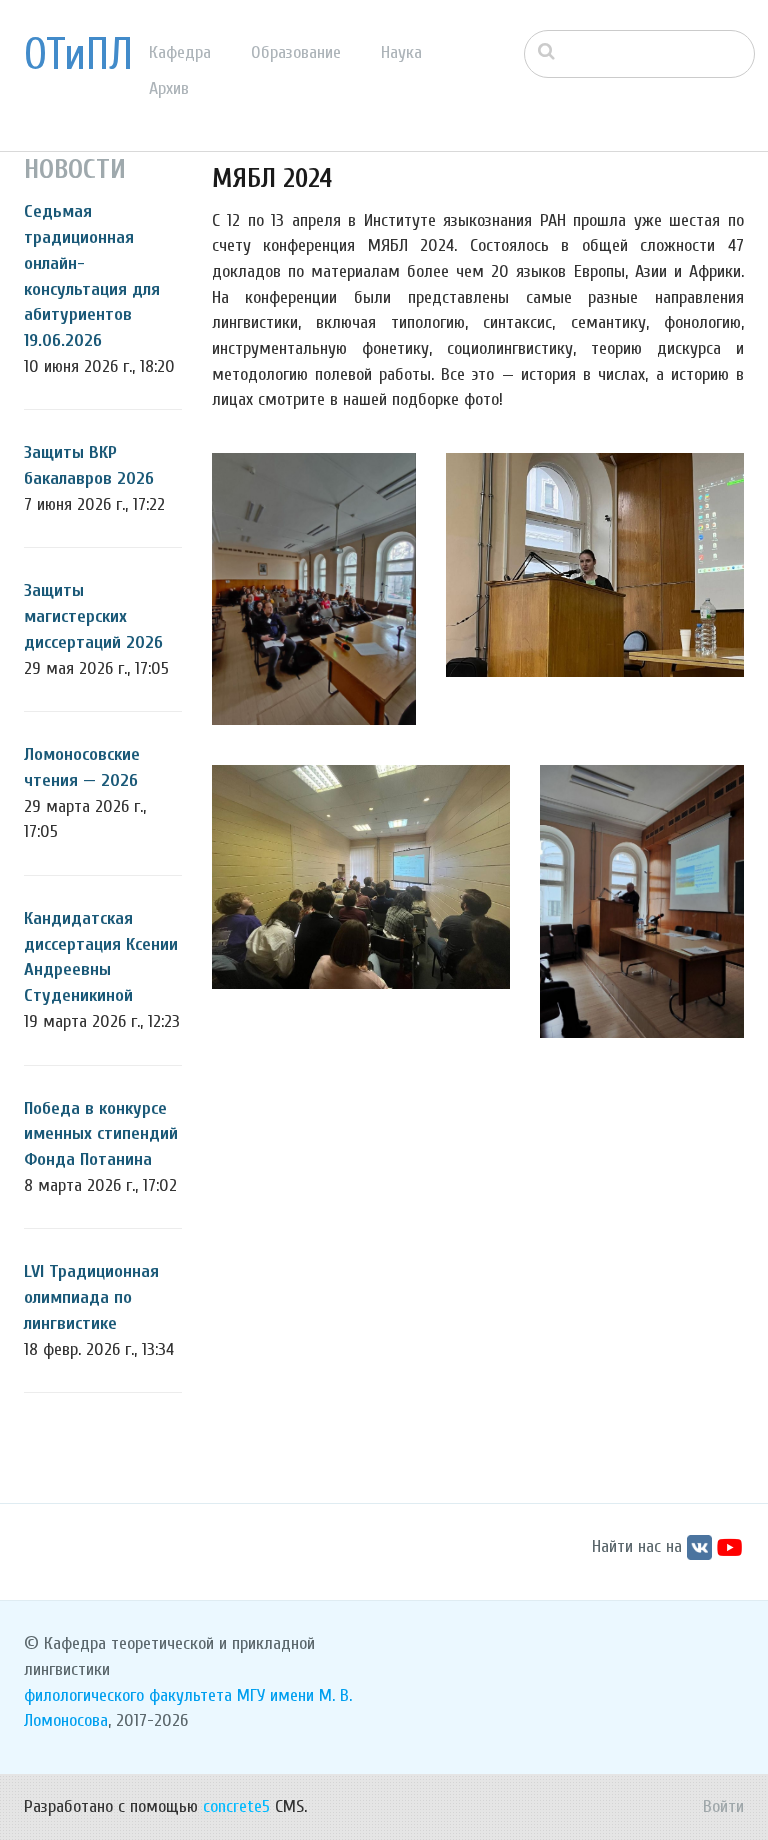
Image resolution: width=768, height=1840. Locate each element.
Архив (169, 88)
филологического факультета (128, 1695)
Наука (401, 52)
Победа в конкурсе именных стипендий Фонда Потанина (101, 1134)
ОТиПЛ (78, 55)
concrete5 (236, 1806)
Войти (723, 1806)
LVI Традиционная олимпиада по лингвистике (91, 1297)
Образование (296, 52)
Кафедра (180, 52)
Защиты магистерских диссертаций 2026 (93, 616)
